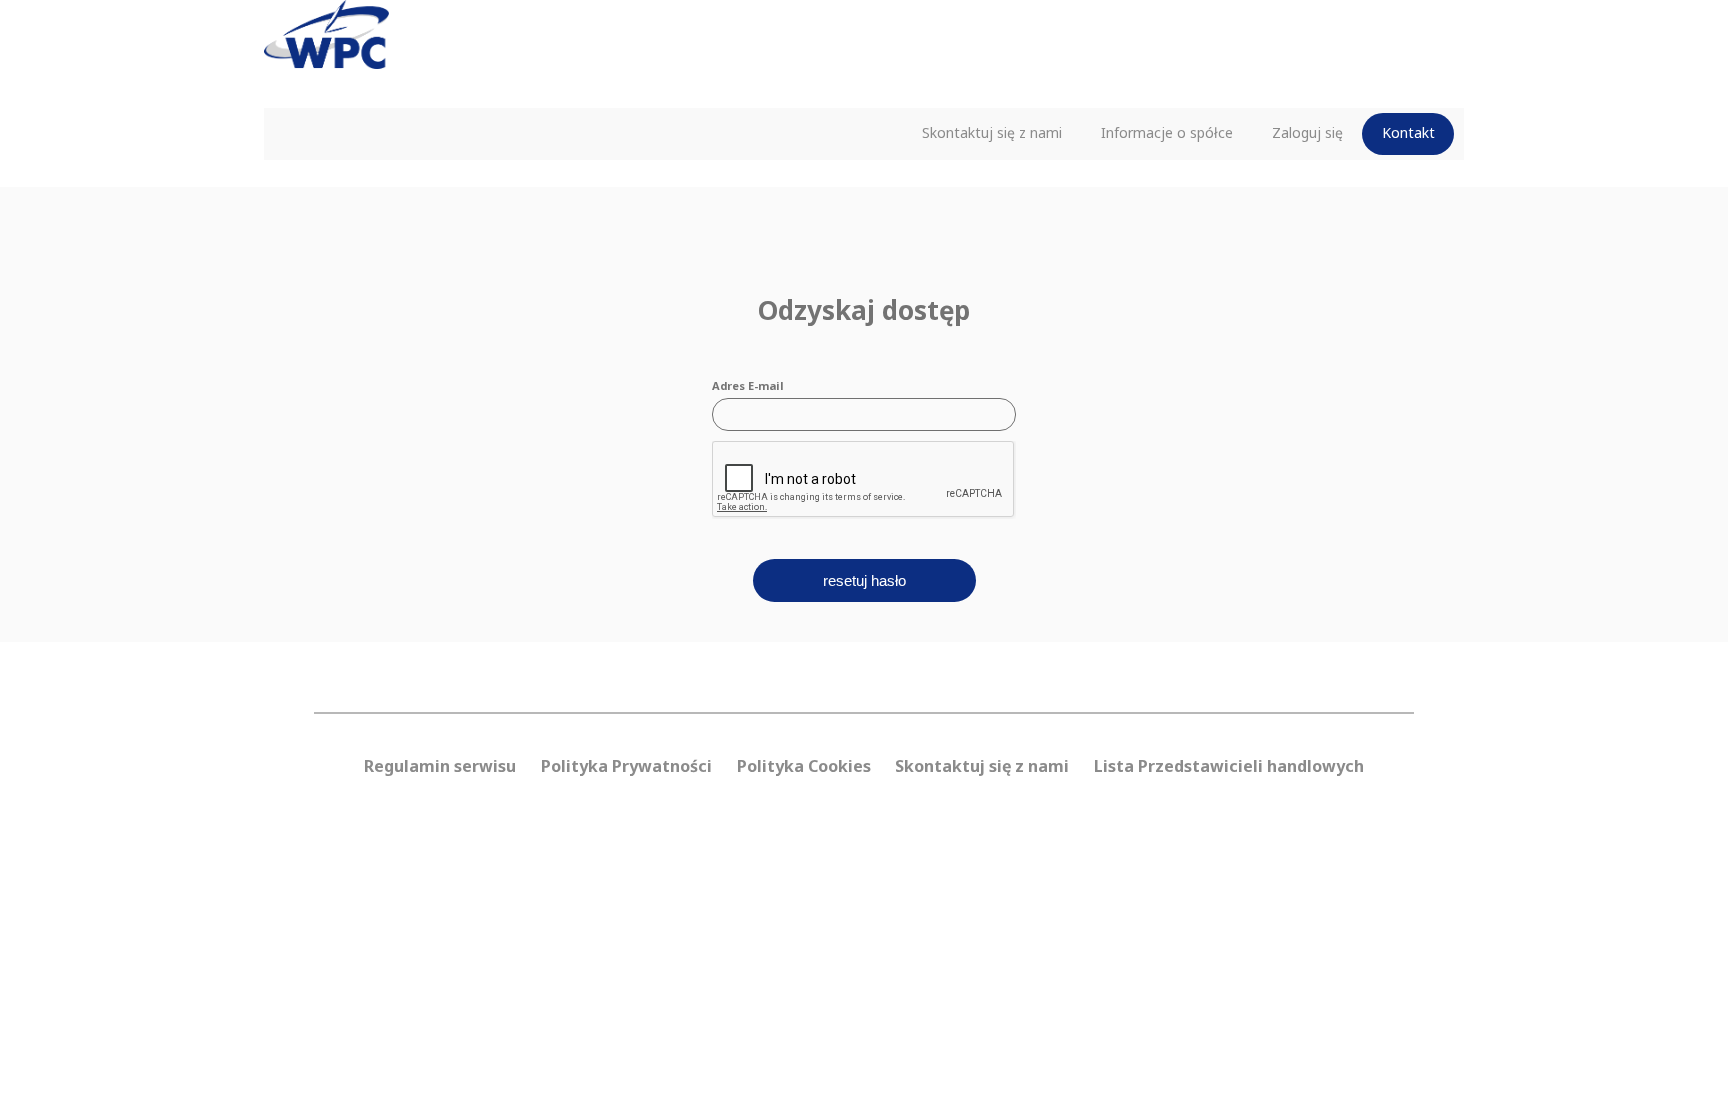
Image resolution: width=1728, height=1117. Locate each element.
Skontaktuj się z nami (992, 132)
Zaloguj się (1307, 132)
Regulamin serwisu (440, 766)
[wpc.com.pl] (326, 50)
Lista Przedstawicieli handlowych (1229, 766)
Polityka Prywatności (626, 766)
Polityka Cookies (804, 766)
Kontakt (1408, 132)
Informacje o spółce (1167, 132)
